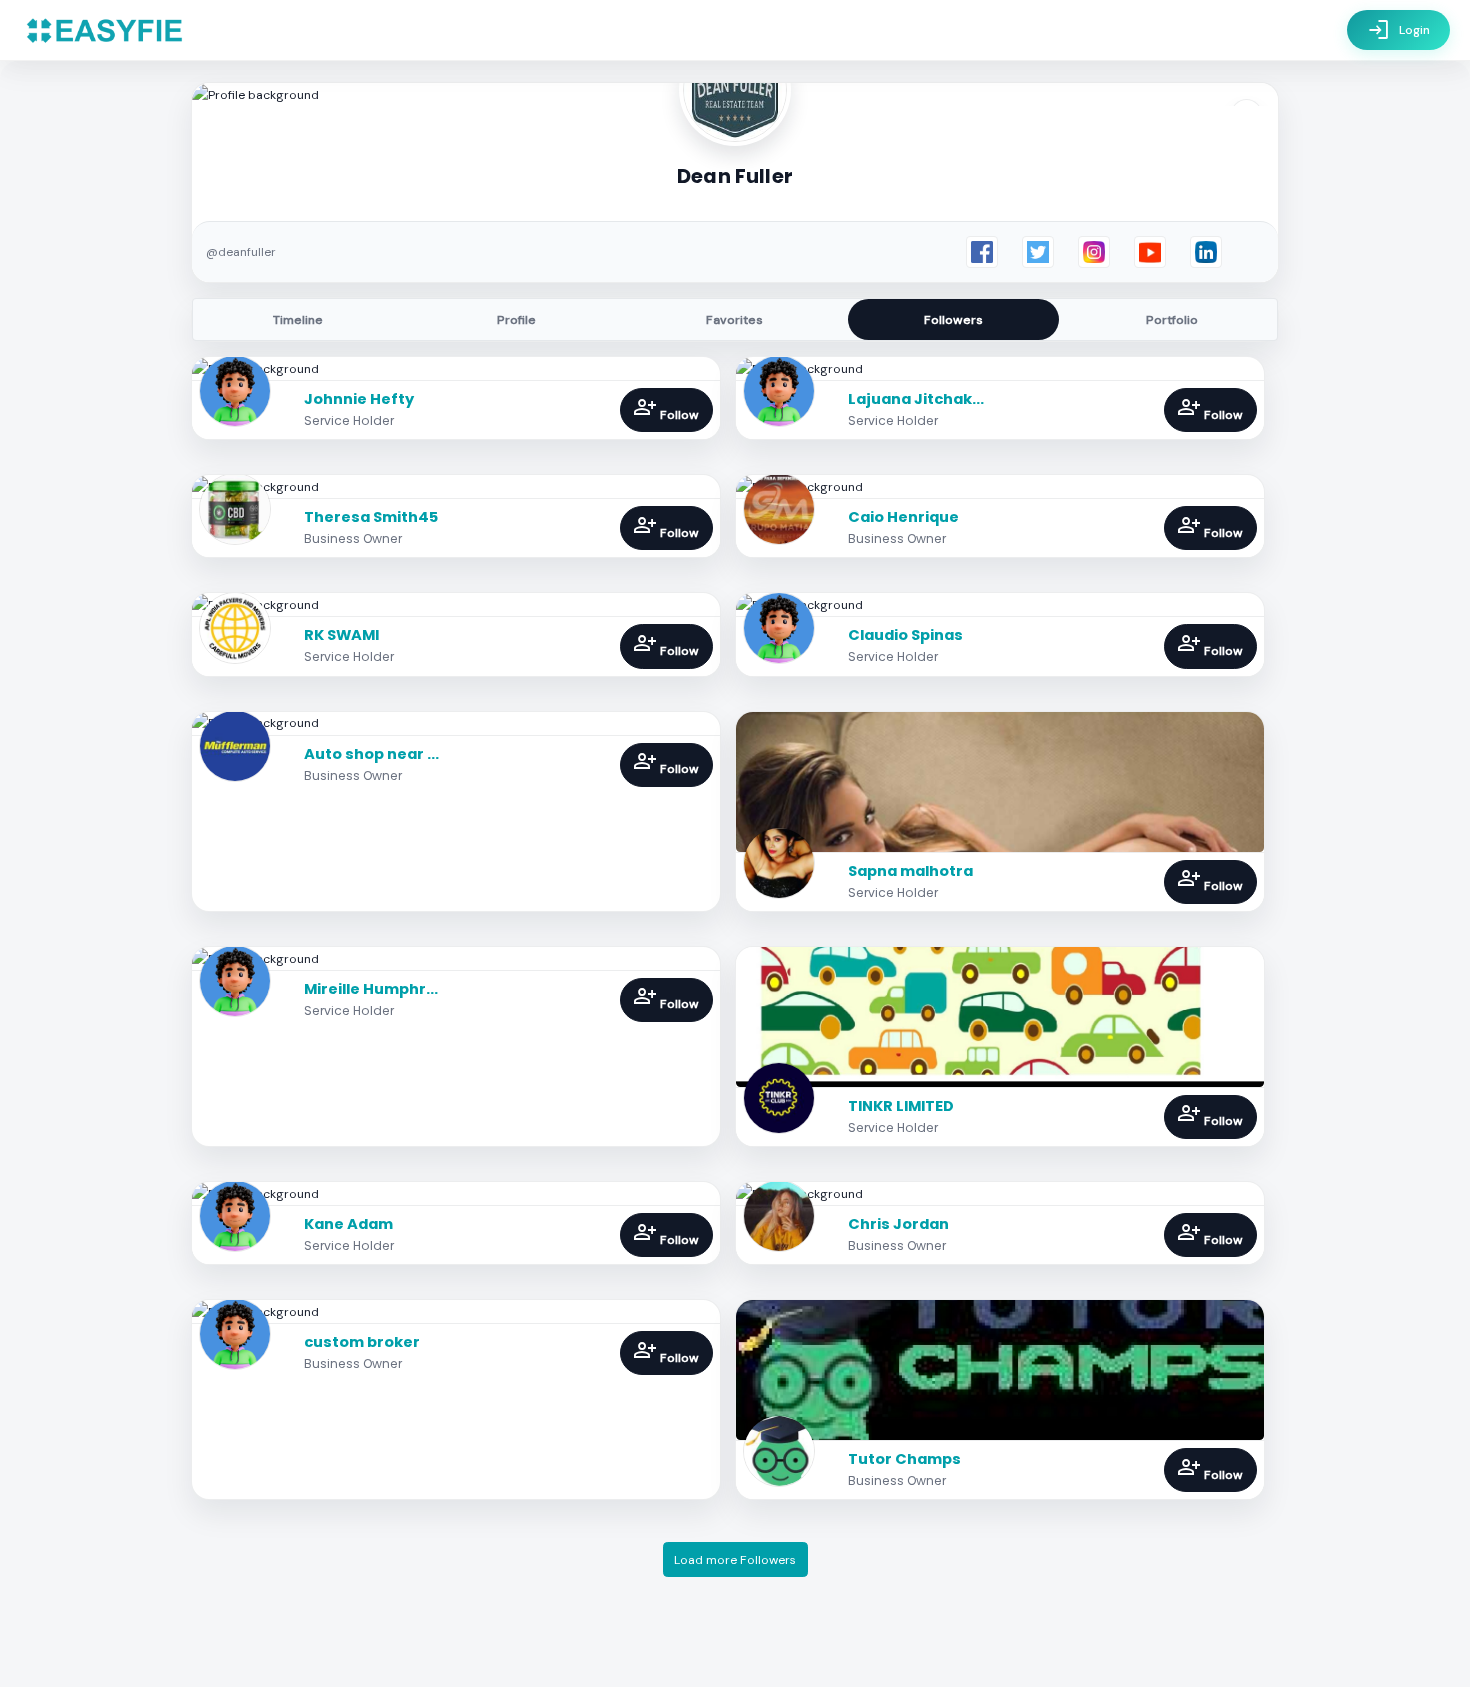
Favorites (734, 320)
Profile (516, 320)
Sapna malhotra (910, 871)
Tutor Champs (904, 1459)
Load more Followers (735, 1560)
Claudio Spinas (905, 635)
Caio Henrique (903, 517)
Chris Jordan (898, 1224)
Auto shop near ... (371, 754)
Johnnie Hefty (359, 399)
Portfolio (1172, 320)
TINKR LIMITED (901, 1106)
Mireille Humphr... (371, 989)
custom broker (362, 1342)
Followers (953, 320)
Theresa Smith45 (371, 517)
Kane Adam (348, 1224)
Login (1398, 30)
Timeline (298, 320)
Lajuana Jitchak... (916, 399)
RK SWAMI (341, 635)
